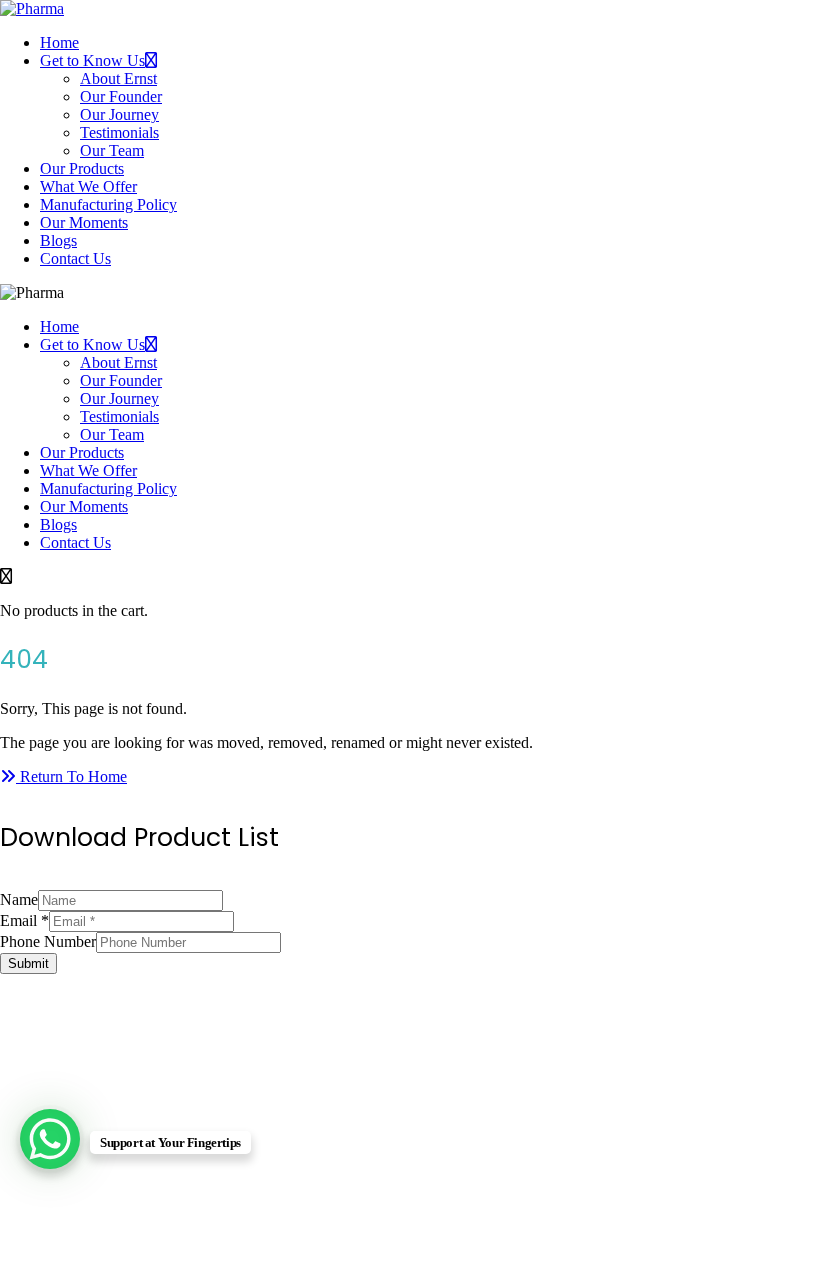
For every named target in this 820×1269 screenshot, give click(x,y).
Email (24, 920)
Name (19, 899)
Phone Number (48, 941)
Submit (28, 963)
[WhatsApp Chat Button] (50, 1139)
